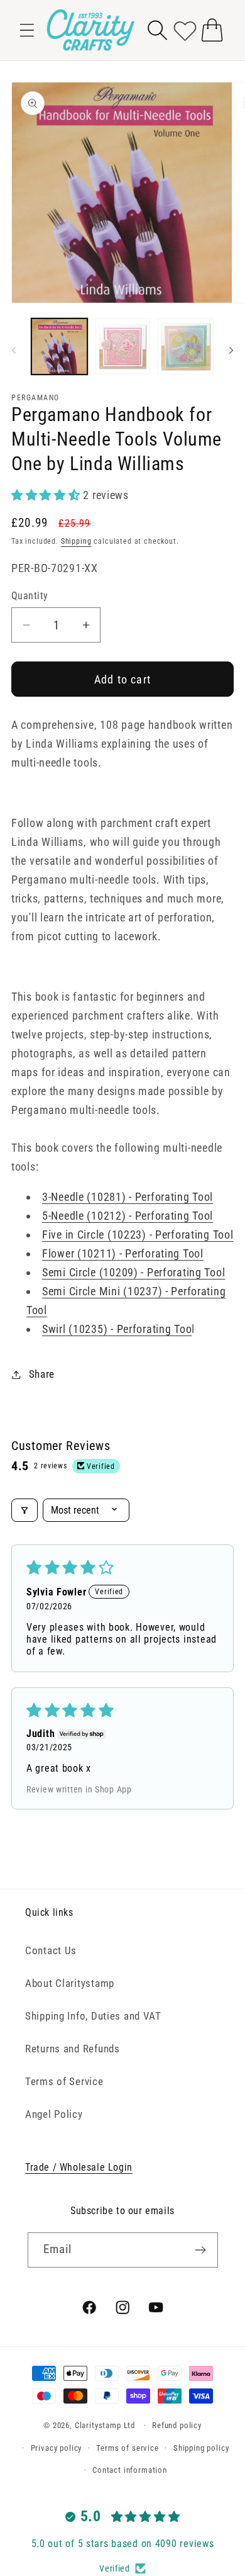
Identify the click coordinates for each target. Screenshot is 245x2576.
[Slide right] (231, 350)
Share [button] (42, 1374)
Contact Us (51, 1950)
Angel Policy (54, 2114)
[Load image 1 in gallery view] (59, 346)
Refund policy (177, 2425)
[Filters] (24, 1510)
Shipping (76, 541)
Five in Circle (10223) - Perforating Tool (138, 1235)
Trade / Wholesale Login (79, 2167)
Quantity (30, 596)
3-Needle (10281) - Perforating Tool (128, 1197)
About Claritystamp (70, 1983)
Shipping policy (201, 2448)
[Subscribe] (201, 2250)
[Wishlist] (185, 30)
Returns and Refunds (73, 2049)
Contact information (130, 2470)
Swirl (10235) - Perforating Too (117, 1329)
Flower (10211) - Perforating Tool (123, 1253)
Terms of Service (64, 2081)
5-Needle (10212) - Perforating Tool (128, 1216)
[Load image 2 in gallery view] (123, 346)
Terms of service (127, 2448)
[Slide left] (14, 350)
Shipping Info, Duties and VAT (93, 2016)
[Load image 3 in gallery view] (186, 346)
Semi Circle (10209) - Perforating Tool (133, 1272)
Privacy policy (57, 2448)
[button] (27, 30)
